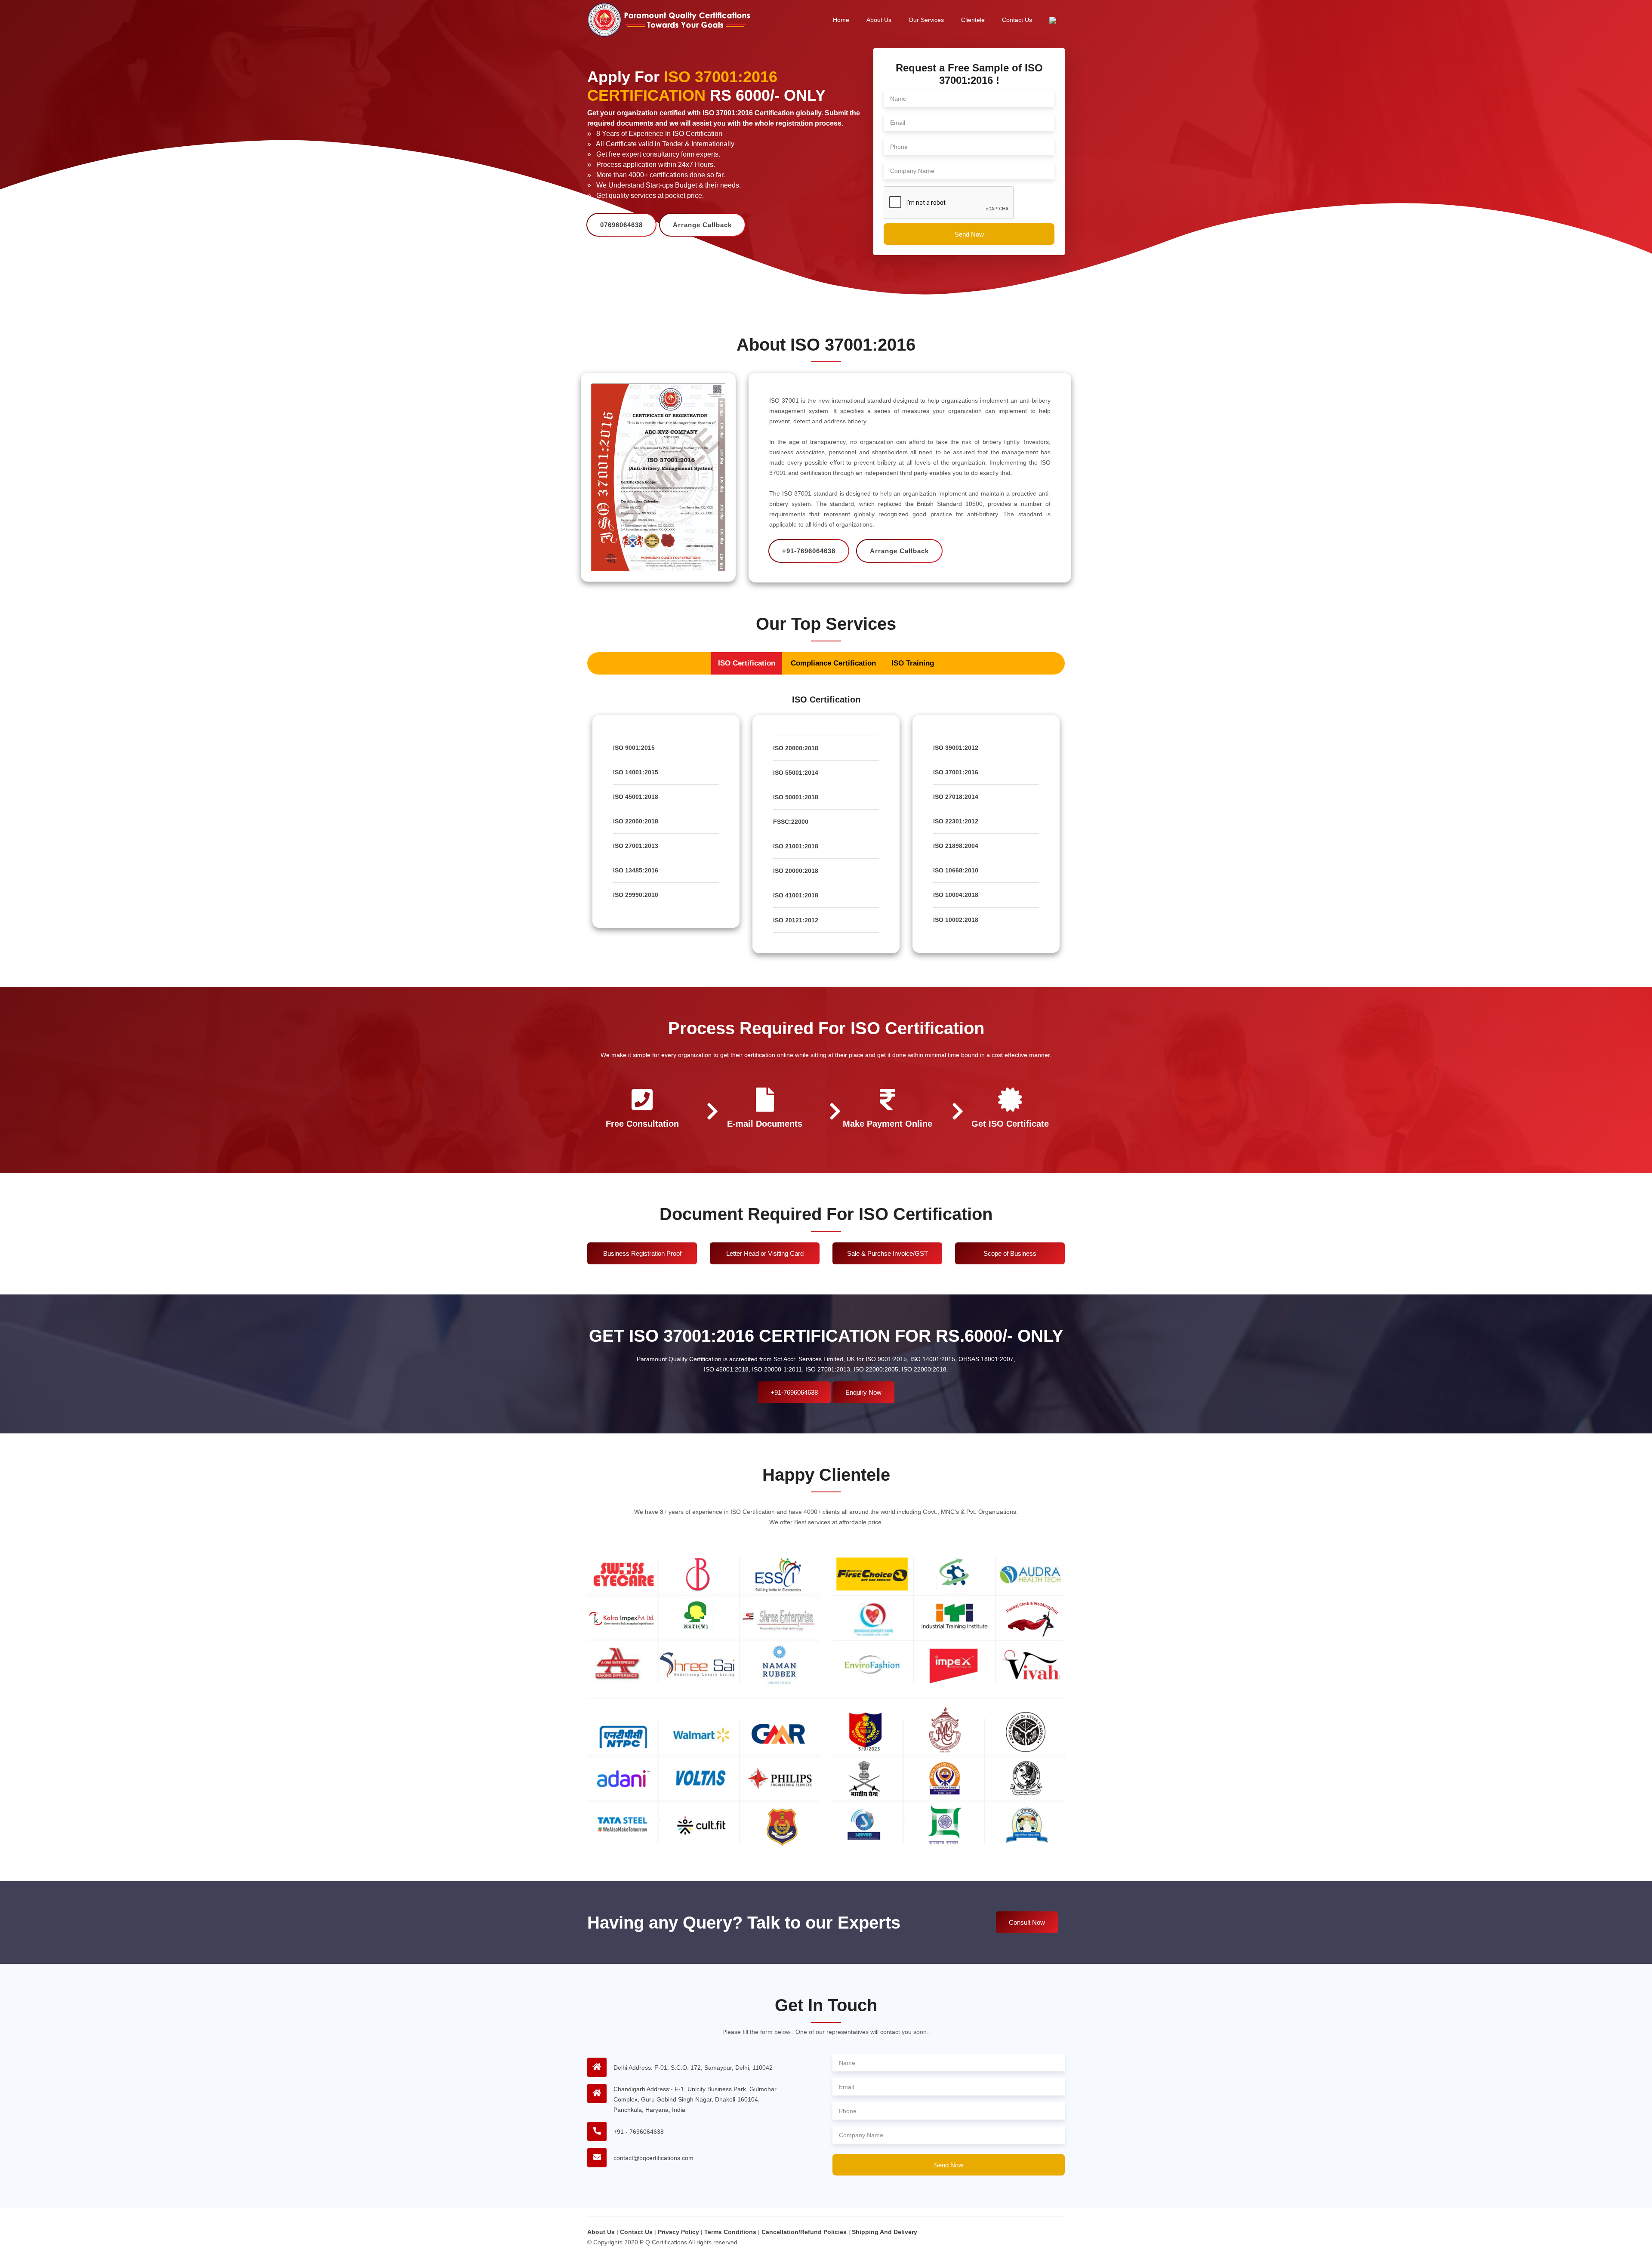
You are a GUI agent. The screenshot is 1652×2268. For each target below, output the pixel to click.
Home (841, 20)
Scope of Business (1010, 1253)
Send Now (969, 234)
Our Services (926, 20)
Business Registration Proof (642, 1253)
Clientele (973, 20)
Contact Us (1017, 20)
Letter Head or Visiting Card (765, 1253)
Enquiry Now (863, 1392)
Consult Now (1027, 1922)
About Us (879, 20)
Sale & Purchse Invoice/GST (888, 1253)
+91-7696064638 (794, 1392)
